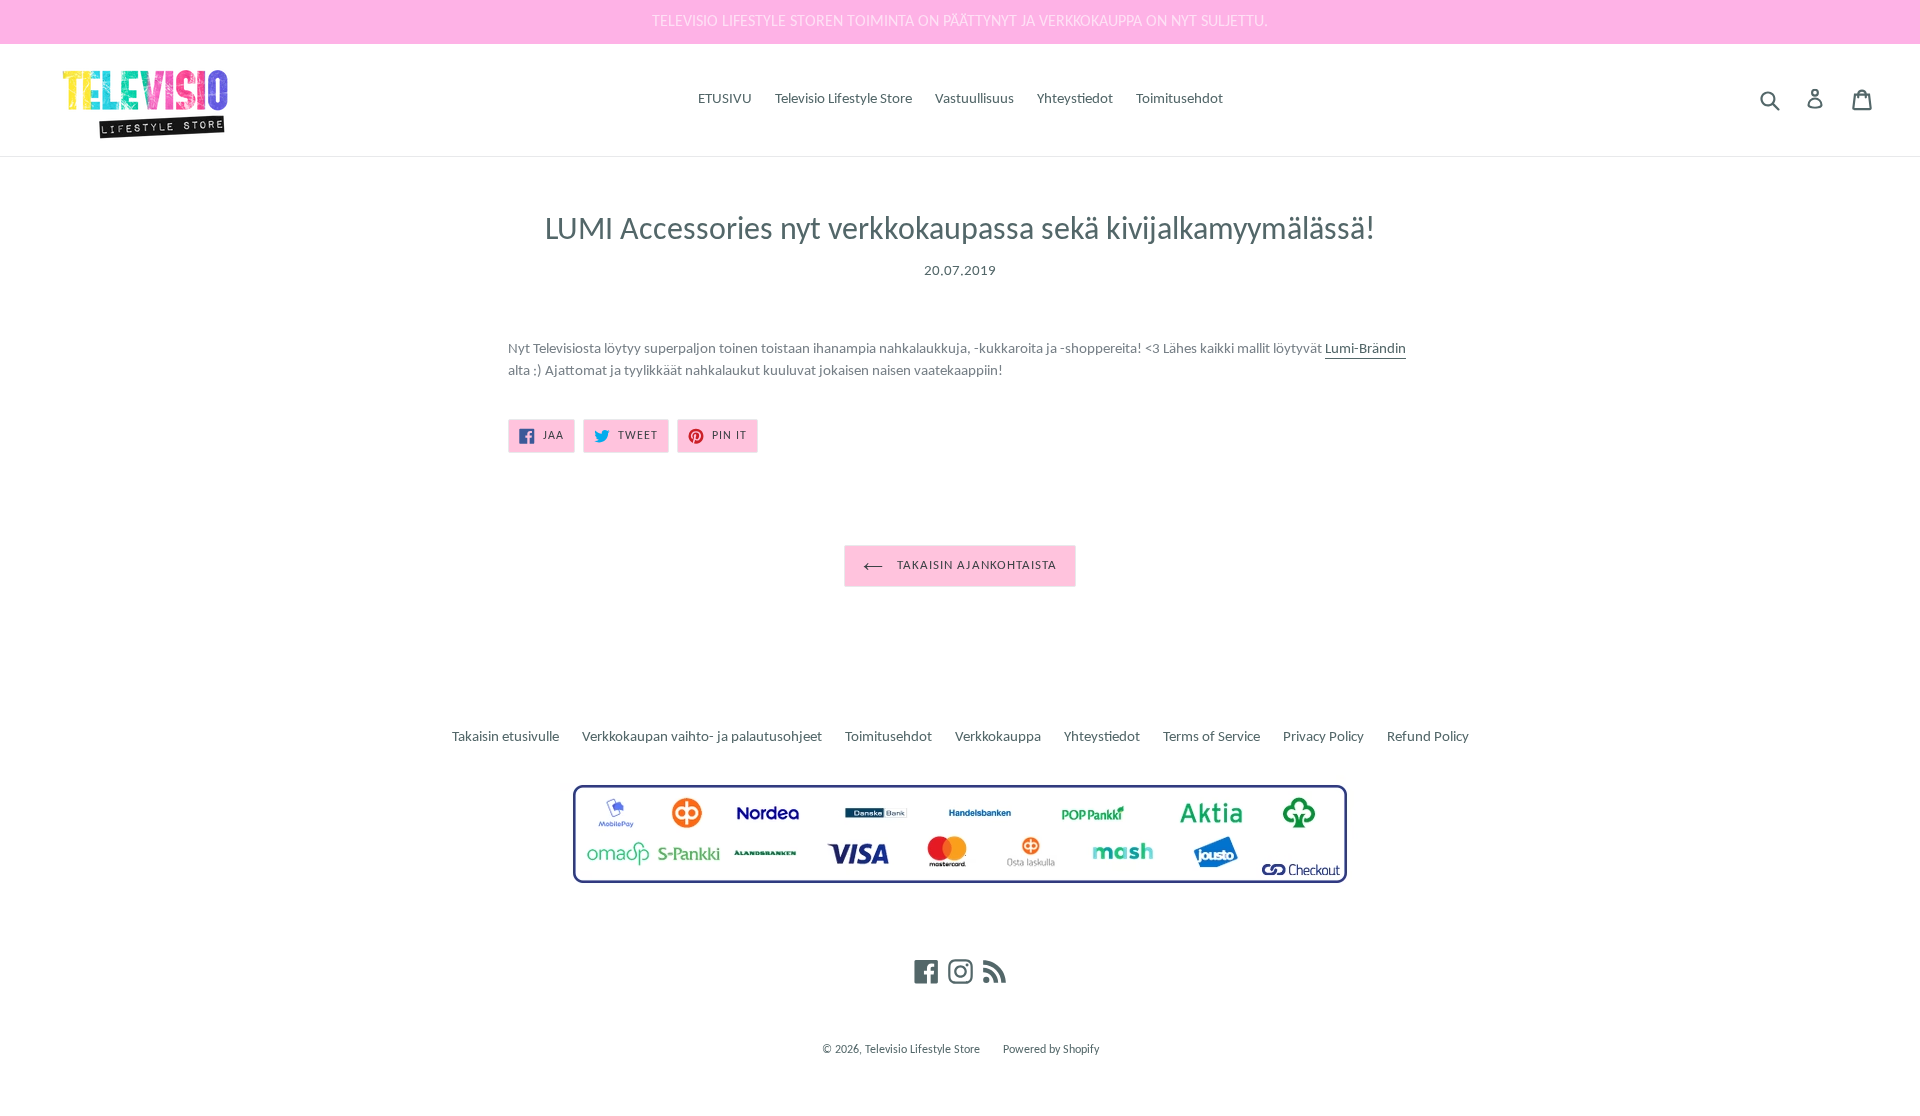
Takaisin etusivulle (505, 737)
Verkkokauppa (998, 737)
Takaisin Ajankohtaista (975, 565)
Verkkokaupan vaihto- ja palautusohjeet (702, 737)
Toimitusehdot (1179, 99)
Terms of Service (1211, 737)
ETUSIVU (725, 99)
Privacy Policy (1323, 737)
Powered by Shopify (1051, 1050)
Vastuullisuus (974, 99)
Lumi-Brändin (1365, 349)
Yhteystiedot (1075, 99)
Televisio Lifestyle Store (843, 99)
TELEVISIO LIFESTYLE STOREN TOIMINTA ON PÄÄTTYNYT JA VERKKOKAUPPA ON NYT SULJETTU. (960, 22)
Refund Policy (1428, 737)
